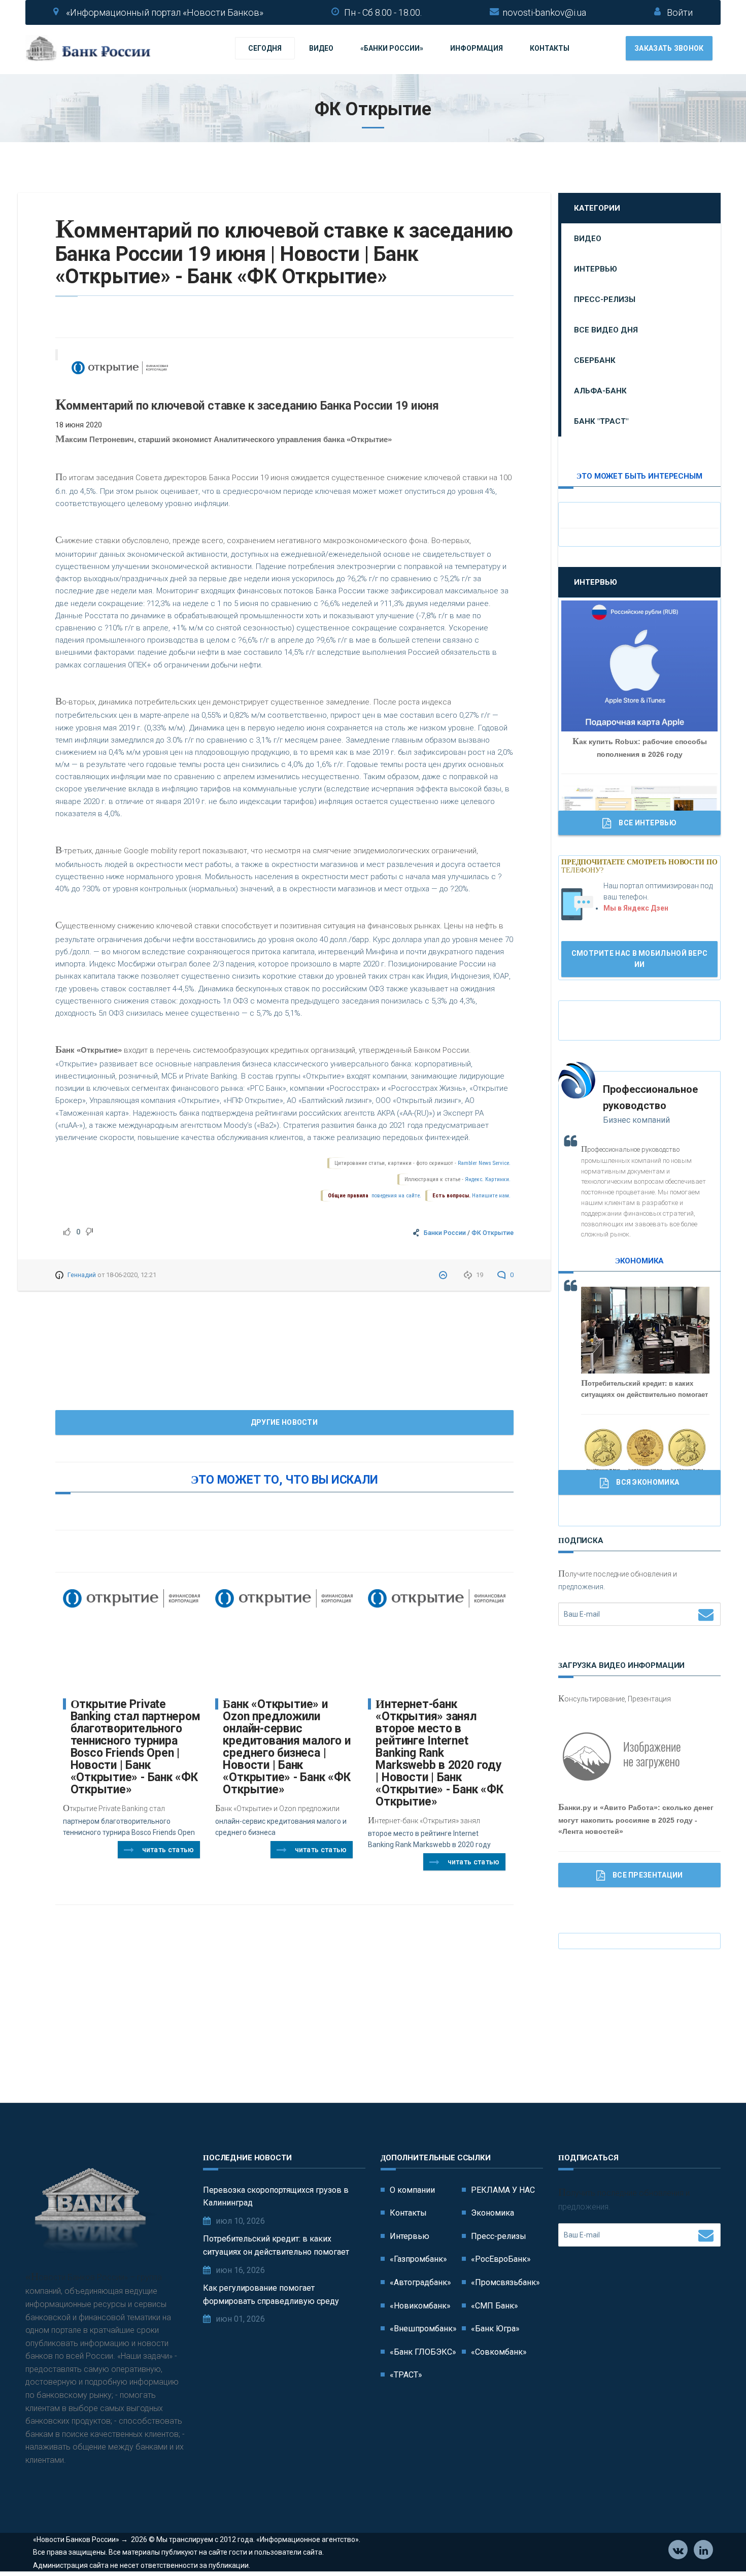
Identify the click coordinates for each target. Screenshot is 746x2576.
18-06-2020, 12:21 (131, 1275)
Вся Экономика (648, 1482)
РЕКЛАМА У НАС (503, 2190)
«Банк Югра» (495, 2329)
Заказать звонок (669, 48)
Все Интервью (648, 823)
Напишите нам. (491, 1196)
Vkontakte (678, 2550)
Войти (680, 12)
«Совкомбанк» (499, 2352)
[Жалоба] (444, 1275)
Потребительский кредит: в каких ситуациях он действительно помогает (276, 2245)
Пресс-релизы (605, 299)
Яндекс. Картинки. (488, 1179)
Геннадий (82, 1275)
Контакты (550, 48)
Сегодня (265, 48)
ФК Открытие (493, 1233)
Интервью (596, 269)
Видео (321, 48)
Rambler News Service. (484, 1163)
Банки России (445, 1233)
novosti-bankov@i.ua (544, 12)
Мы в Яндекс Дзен (636, 908)
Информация (477, 48)
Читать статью (168, 1850)
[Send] (706, 1614)
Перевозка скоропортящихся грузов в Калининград (276, 2197)
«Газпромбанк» (418, 2259)
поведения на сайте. (396, 1196)
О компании (412, 2190)
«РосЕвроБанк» (501, 2259)
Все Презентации (648, 1875)
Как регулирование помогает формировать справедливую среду (271, 2295)
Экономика (493, 2213)
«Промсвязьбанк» (505, 2282)
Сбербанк (595, 360)
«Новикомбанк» (420, 2306)
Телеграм (703, 2550)
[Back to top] (716, 2546)
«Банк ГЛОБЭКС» (423, 2352)
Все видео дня (606, 330)
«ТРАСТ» (406, 2375)
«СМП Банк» (495, 2306)
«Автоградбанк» (420, 2282)
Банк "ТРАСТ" (601, 421)
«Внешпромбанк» (423, 2329)
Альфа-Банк (600, 391)
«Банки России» (392, 48)
